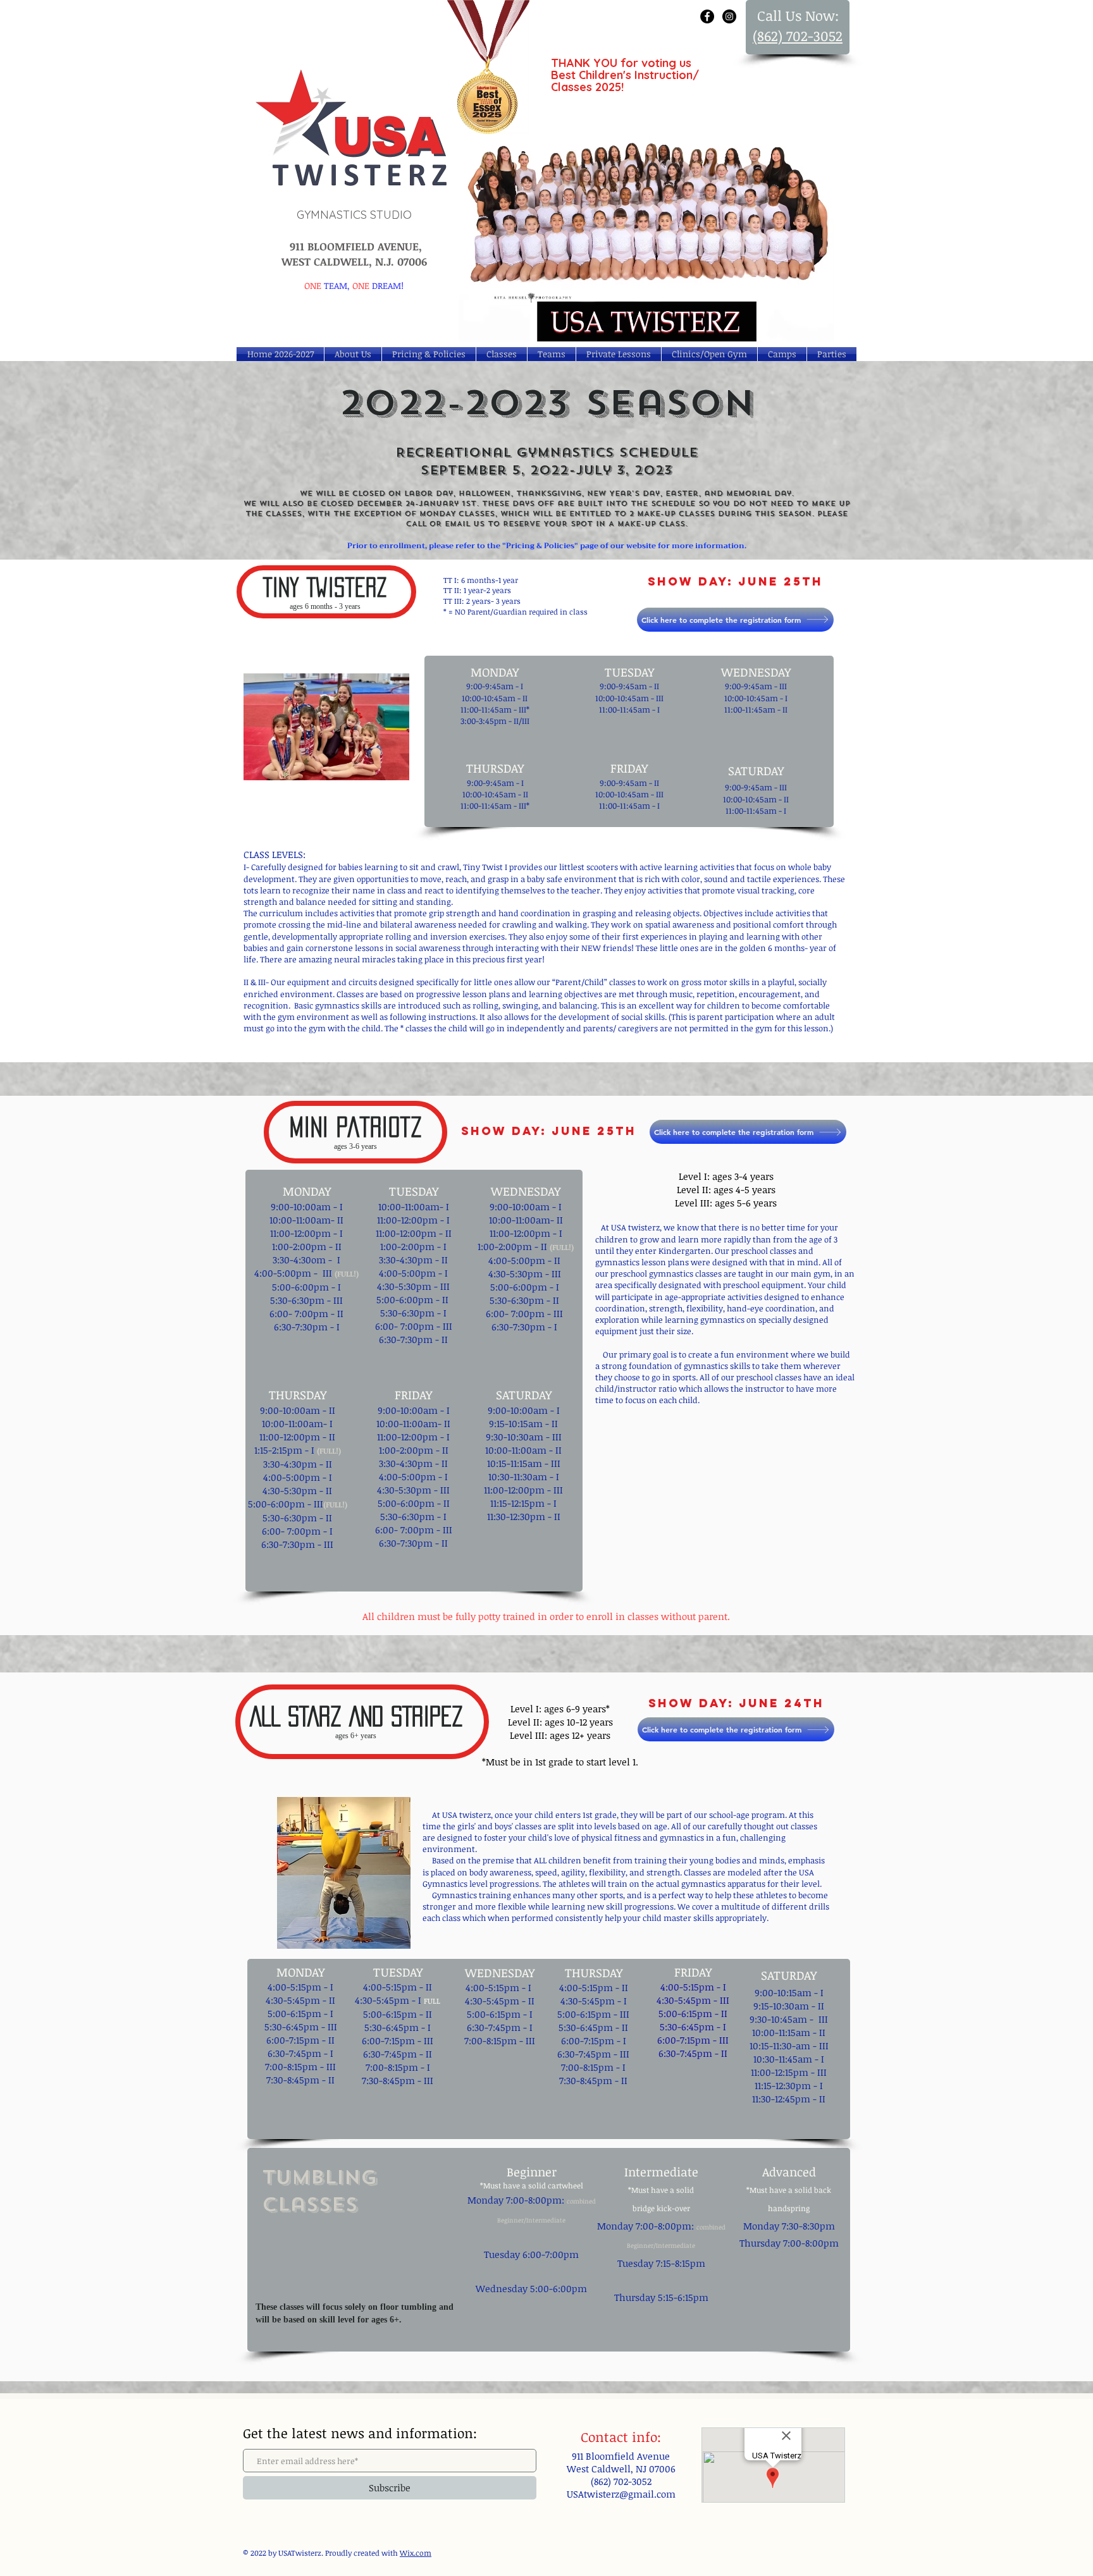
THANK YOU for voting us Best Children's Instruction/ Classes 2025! (625, 75)
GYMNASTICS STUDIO (354, 215)
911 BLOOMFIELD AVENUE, (354, 246)
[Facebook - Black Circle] (707, 16)
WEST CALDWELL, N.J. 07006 (354, 261)
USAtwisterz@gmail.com (621, 2494)
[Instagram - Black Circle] (729, 16)
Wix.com (416, 2553)
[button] (782, 354)
